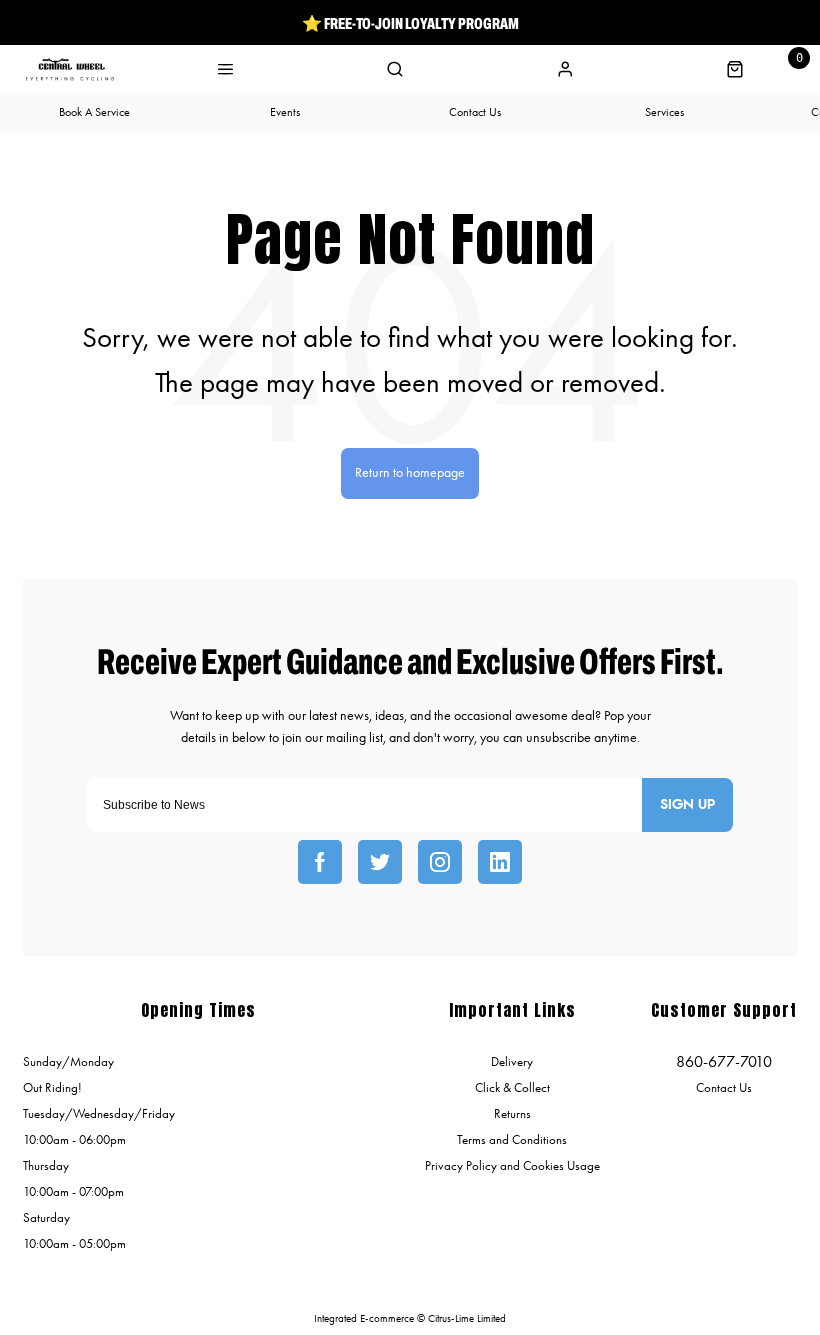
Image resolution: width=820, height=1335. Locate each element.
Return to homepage (410, 472)
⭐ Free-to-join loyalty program (410, 23)
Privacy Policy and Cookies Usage (512, 1165)
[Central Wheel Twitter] (380, 862)
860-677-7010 (724, 1061)
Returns (512, 1113)
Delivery (512, 1061)
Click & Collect (512, 1087)
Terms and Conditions (512, 1139)
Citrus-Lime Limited (467, 1318)
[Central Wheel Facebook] (320, 862)
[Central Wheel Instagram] (440, 862)
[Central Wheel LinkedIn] (500, 862)
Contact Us (724, 1087)
